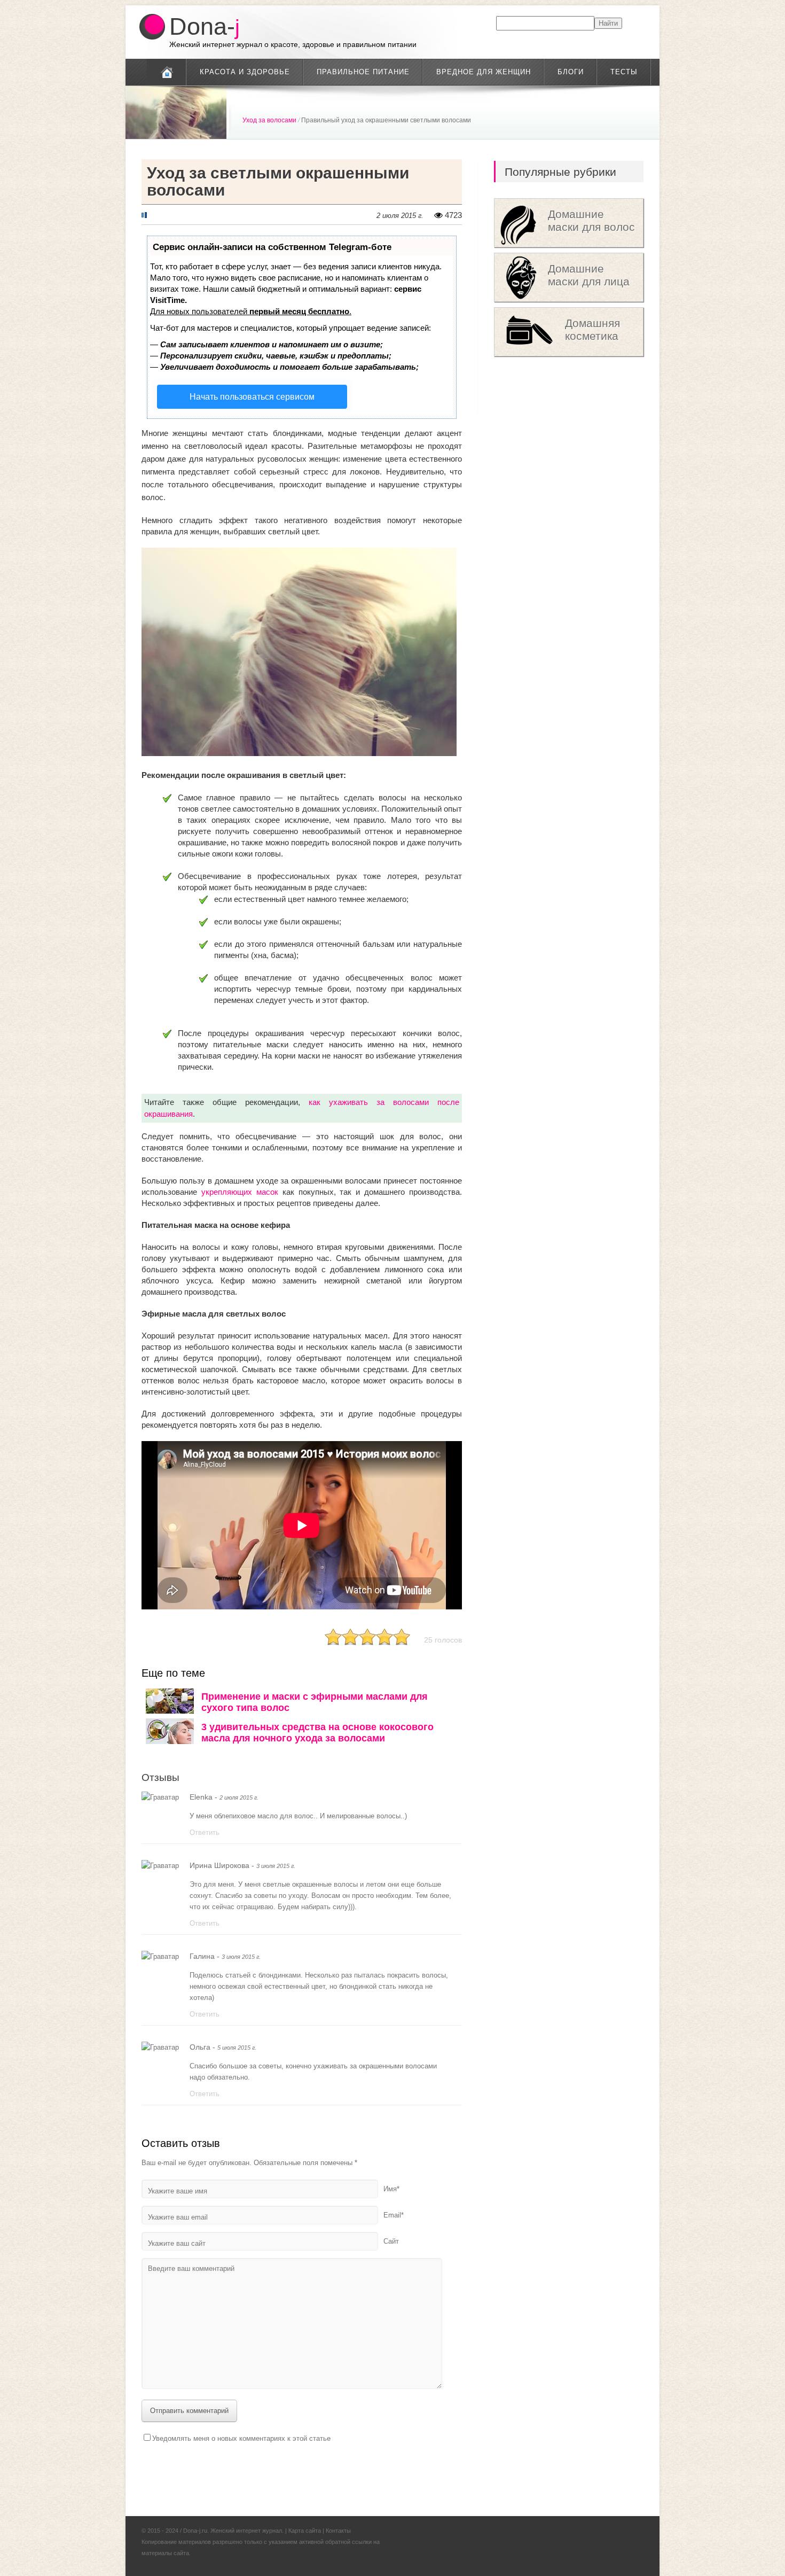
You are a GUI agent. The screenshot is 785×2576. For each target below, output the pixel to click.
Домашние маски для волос (591, 220)
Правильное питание (363, 72)
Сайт (391, 2241)
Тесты (624, 72)
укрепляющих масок (240, 1192)
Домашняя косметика (592, 329)
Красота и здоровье (245, 72)
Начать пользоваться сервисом (252, 397)
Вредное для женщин (484, 72)
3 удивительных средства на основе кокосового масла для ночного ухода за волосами (317, 1733)
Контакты (338, 2531)
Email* (394, 2215)
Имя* (391, 2189)
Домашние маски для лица (589, 275)
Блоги (571, 72)
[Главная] (167, 72)
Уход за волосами (269, 120)
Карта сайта (305, 2531)
